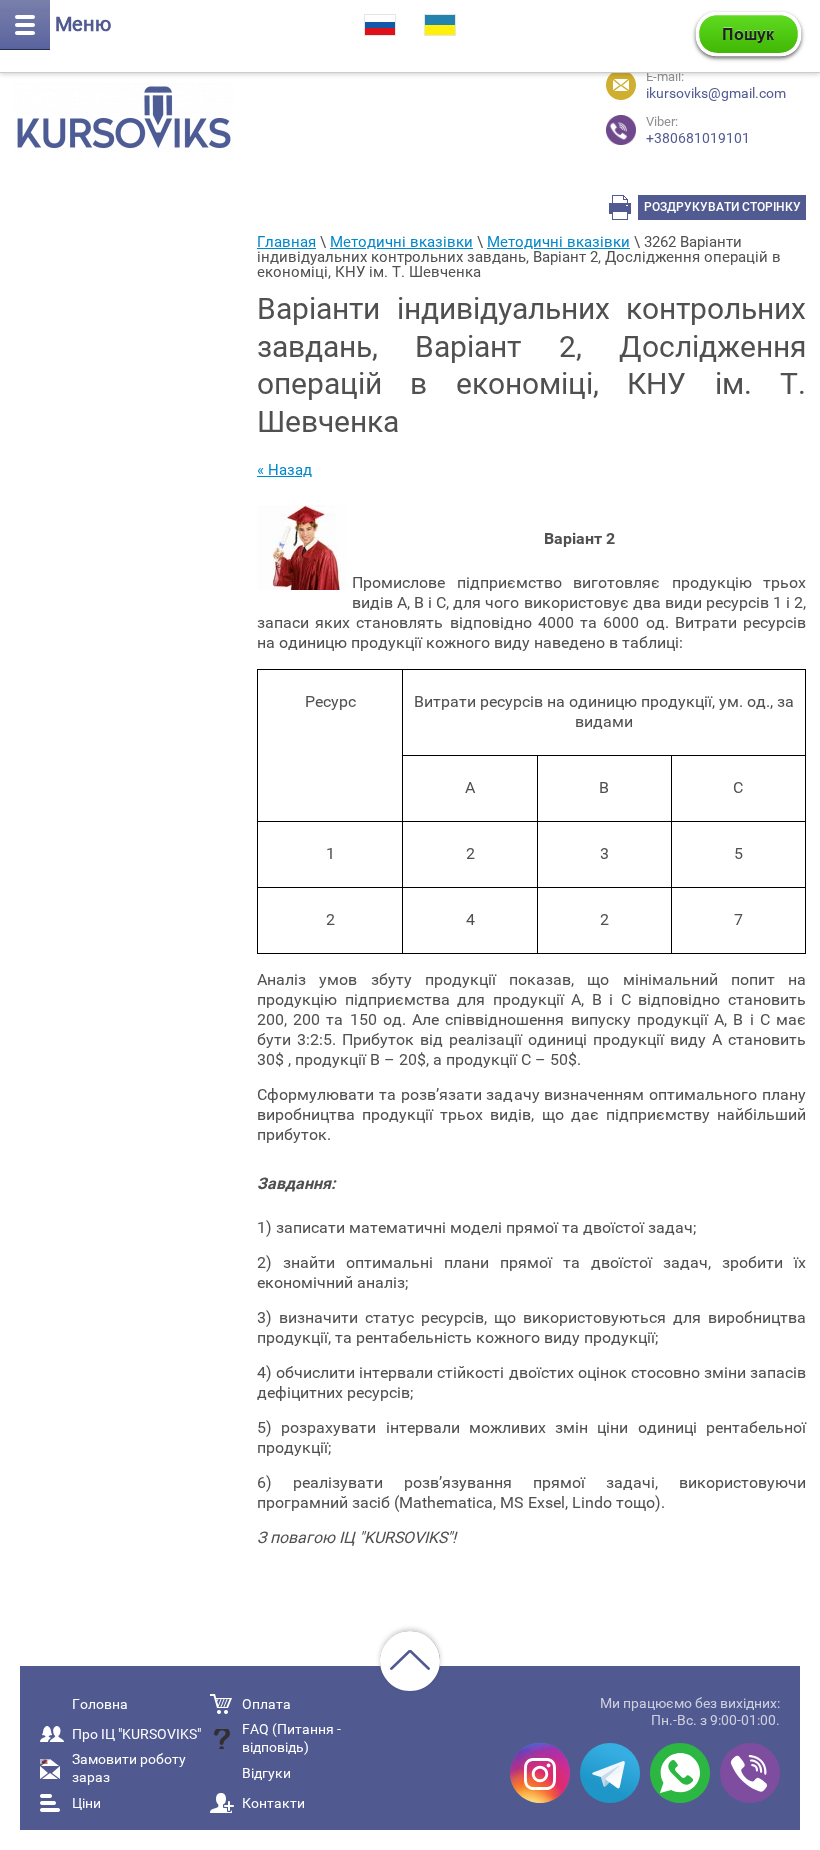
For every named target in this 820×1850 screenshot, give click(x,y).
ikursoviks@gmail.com (716, 93)
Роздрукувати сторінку (722, 207)
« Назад (284, 470)
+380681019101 (698, 130)
